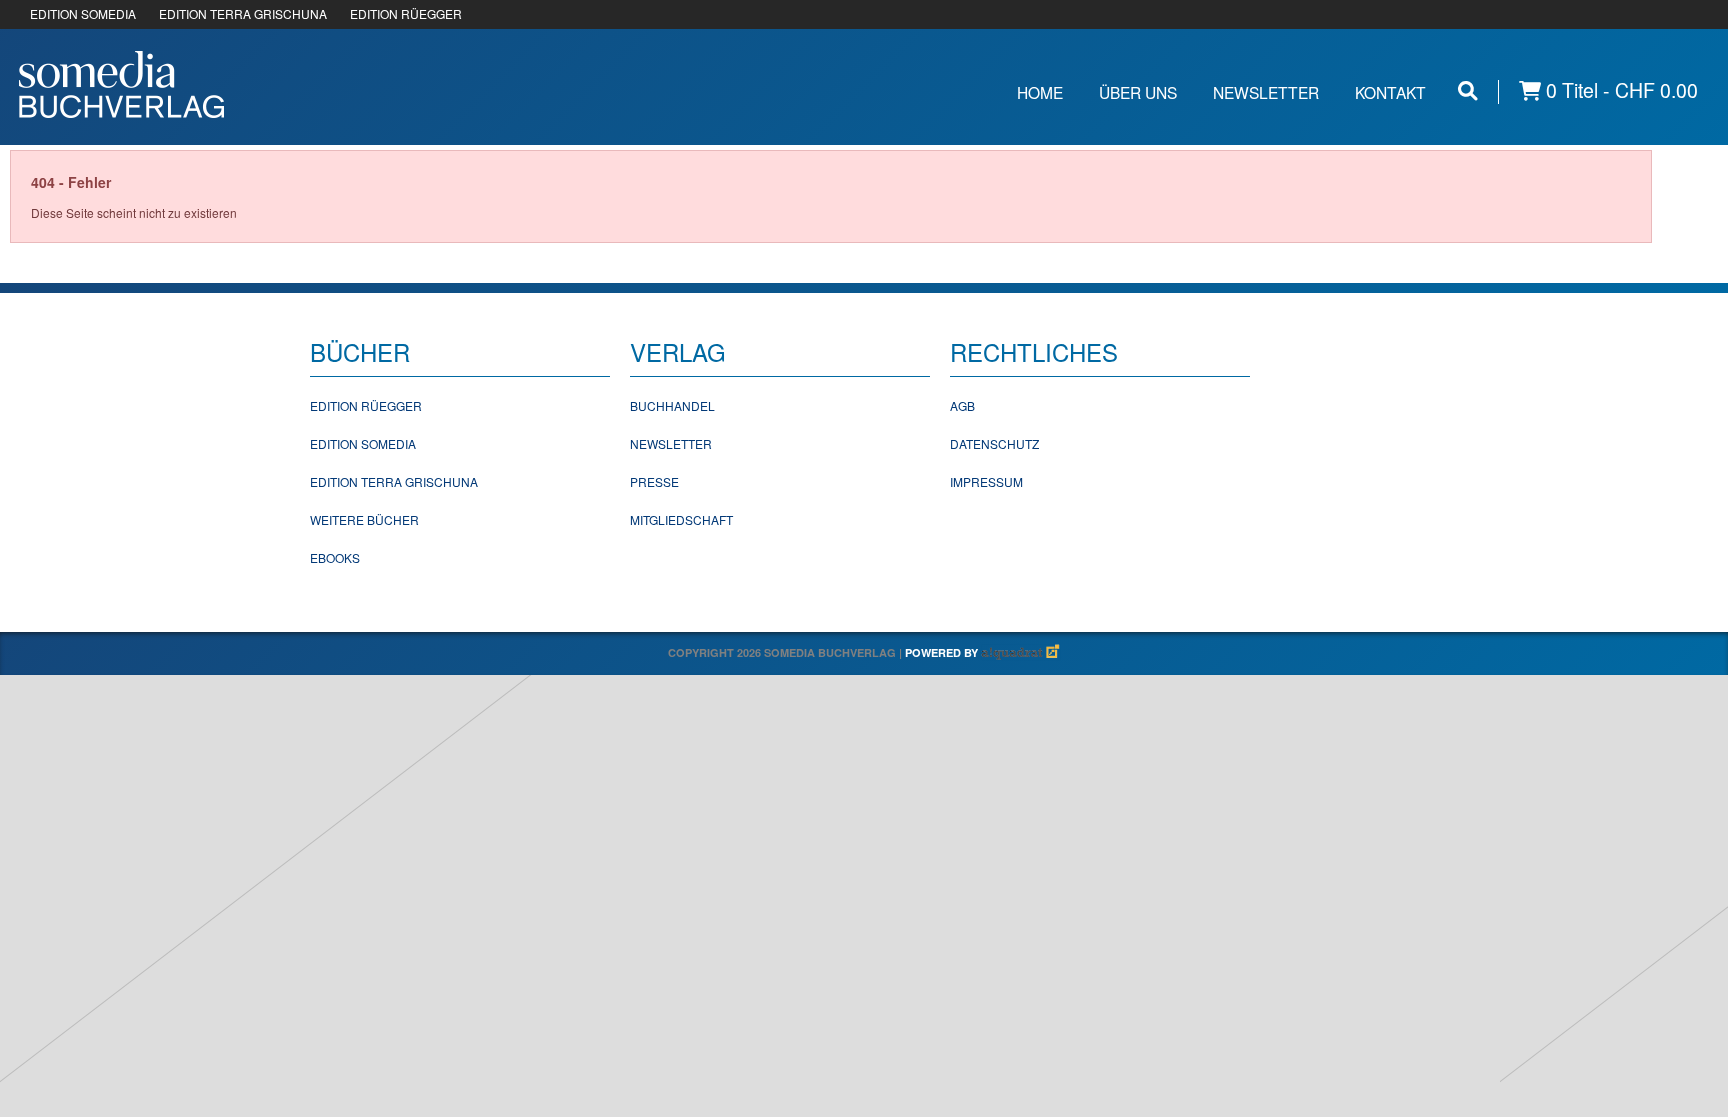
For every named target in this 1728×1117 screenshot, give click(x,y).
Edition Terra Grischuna (394, 481)
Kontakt (1390, 92)
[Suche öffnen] (1468, 90)
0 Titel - (1619, 90)
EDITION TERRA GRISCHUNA (243, 13)
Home (1040, 92)
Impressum (986, 481)
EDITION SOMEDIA (83, 13)
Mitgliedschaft (681, 519)
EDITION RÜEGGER (406, 13)
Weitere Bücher (364, 519)
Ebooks (335, 557)
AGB (962, 405)
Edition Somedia (363, 443)
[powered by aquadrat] (1021, 652)
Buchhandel (672, 405)
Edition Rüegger (366, 405)
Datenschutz (994, 443)
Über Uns (1138, 92)
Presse (654, 481)
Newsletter (1266, 92)
